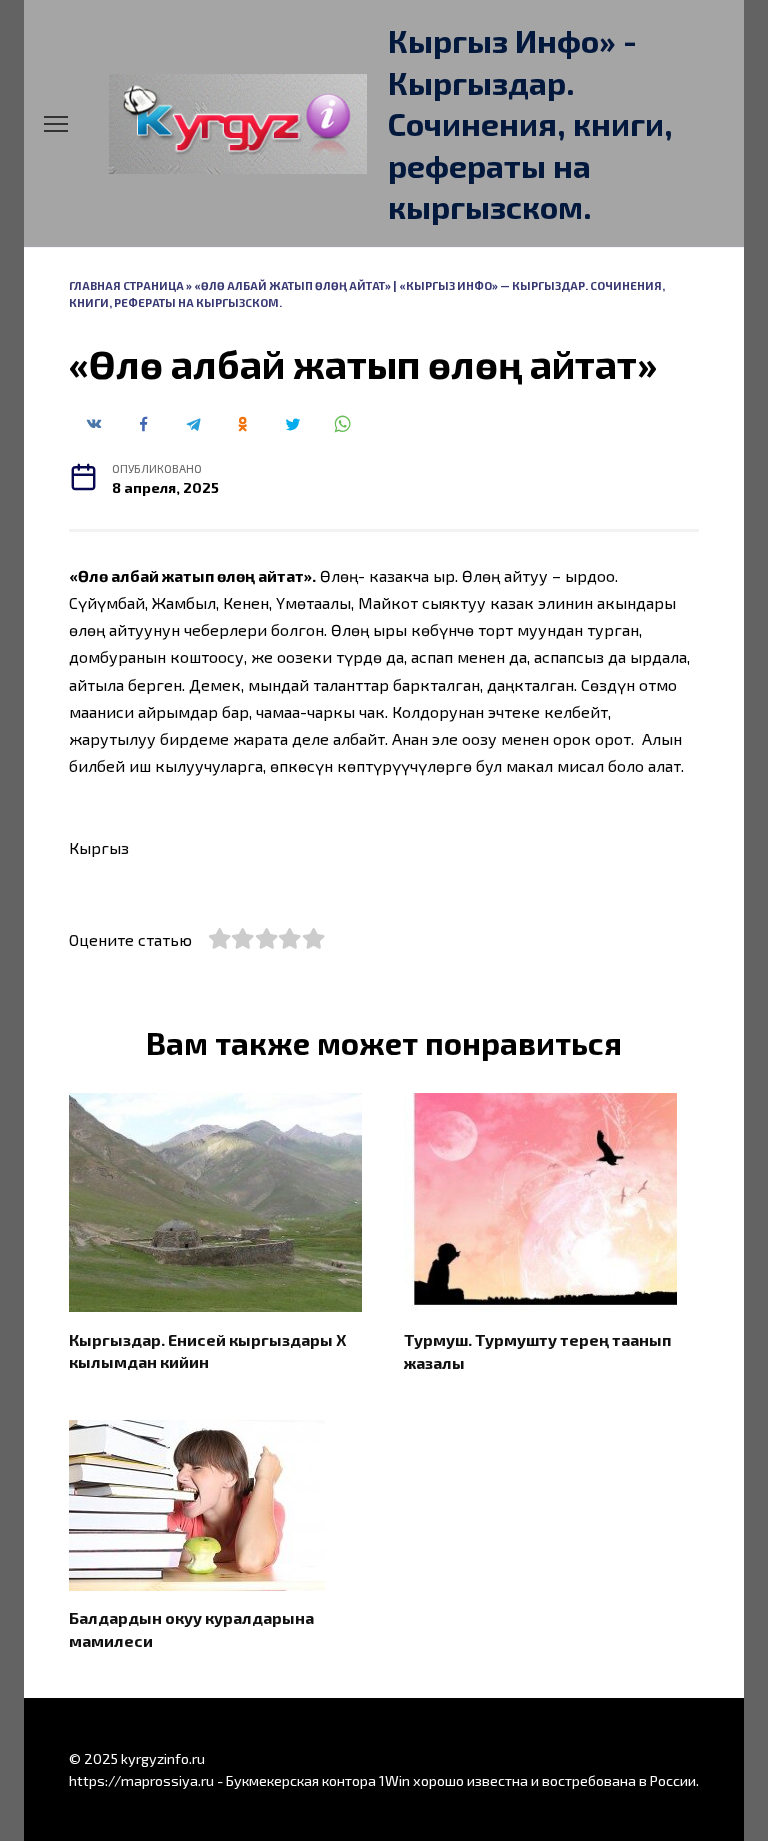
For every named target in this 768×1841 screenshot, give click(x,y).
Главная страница (126, 285)
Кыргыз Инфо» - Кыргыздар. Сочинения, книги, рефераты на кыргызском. (530, 123)
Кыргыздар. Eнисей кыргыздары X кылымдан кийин (207, 1349)
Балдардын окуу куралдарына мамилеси (191, 1628)
